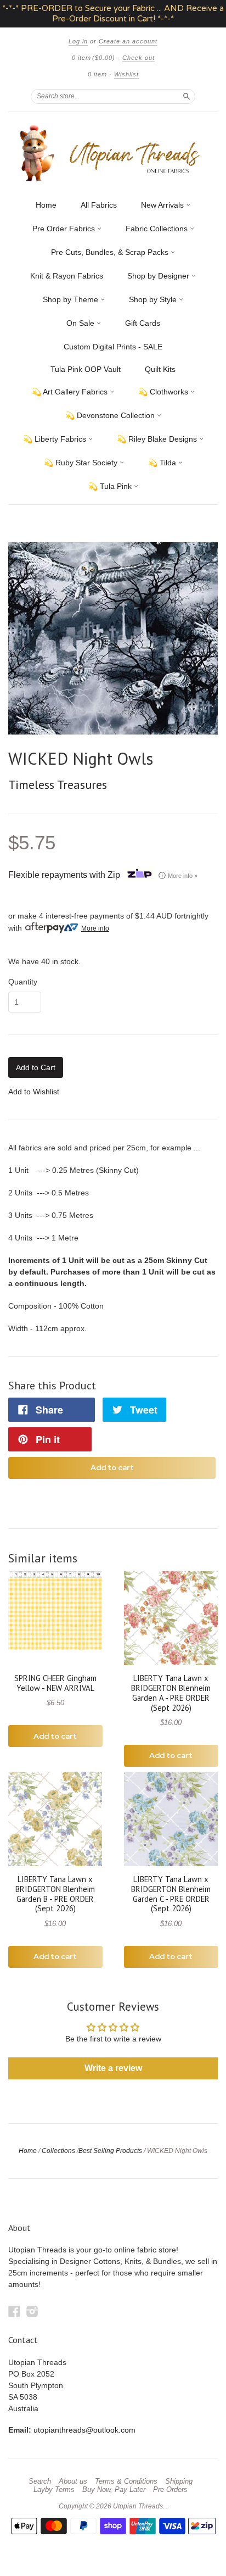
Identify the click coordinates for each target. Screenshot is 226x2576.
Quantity (23, 982)
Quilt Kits (160, 369)
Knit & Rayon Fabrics (67, 276)
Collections (58, 2151)
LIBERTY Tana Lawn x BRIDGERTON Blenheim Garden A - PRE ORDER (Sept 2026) (171, 1693)
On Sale (81, 323)
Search (40, 2482)
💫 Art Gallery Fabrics (71, 392)
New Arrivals (163, 205)
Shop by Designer (159, 276)
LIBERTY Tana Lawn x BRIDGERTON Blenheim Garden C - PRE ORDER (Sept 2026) (171, 1894)
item (97, 74)
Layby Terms (54, 2490)
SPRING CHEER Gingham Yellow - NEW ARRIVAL (55, 1683)
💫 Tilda (163, 463)
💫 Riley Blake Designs (158, 439)
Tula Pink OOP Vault (86, 369)
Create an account (128, 41)
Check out (139, 58)
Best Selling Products (110, 2151)
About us (73, 2482)
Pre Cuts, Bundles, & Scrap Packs (111, 252)
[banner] (113, 153)
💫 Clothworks (164, 392)
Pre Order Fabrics (65, 229)
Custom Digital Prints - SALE (113, 347)
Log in (78, 41)
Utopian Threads (138, 2506)
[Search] (187, 96)
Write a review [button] (113, 2068)
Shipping (179, 2482)
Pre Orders (170, 2490)
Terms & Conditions (126, 2482)
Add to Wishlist (34, 1092)
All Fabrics (99, 205)
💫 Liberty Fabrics (56, 439)
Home (46, 205)
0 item (94, 58)
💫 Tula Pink (111, 486)
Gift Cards (143, 323)
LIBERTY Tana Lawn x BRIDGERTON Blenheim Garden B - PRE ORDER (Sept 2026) (55, 1894)
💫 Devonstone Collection (111, 415)
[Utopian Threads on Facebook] (14, 2311)
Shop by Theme (72, 299)
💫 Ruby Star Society (82, 463)
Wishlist (126, 74)
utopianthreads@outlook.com (84, 2430)
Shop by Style (154, 299)
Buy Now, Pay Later (114, 2490)
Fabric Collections (158, 229)
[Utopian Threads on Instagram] (32, 2311)
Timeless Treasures (58, 785)
